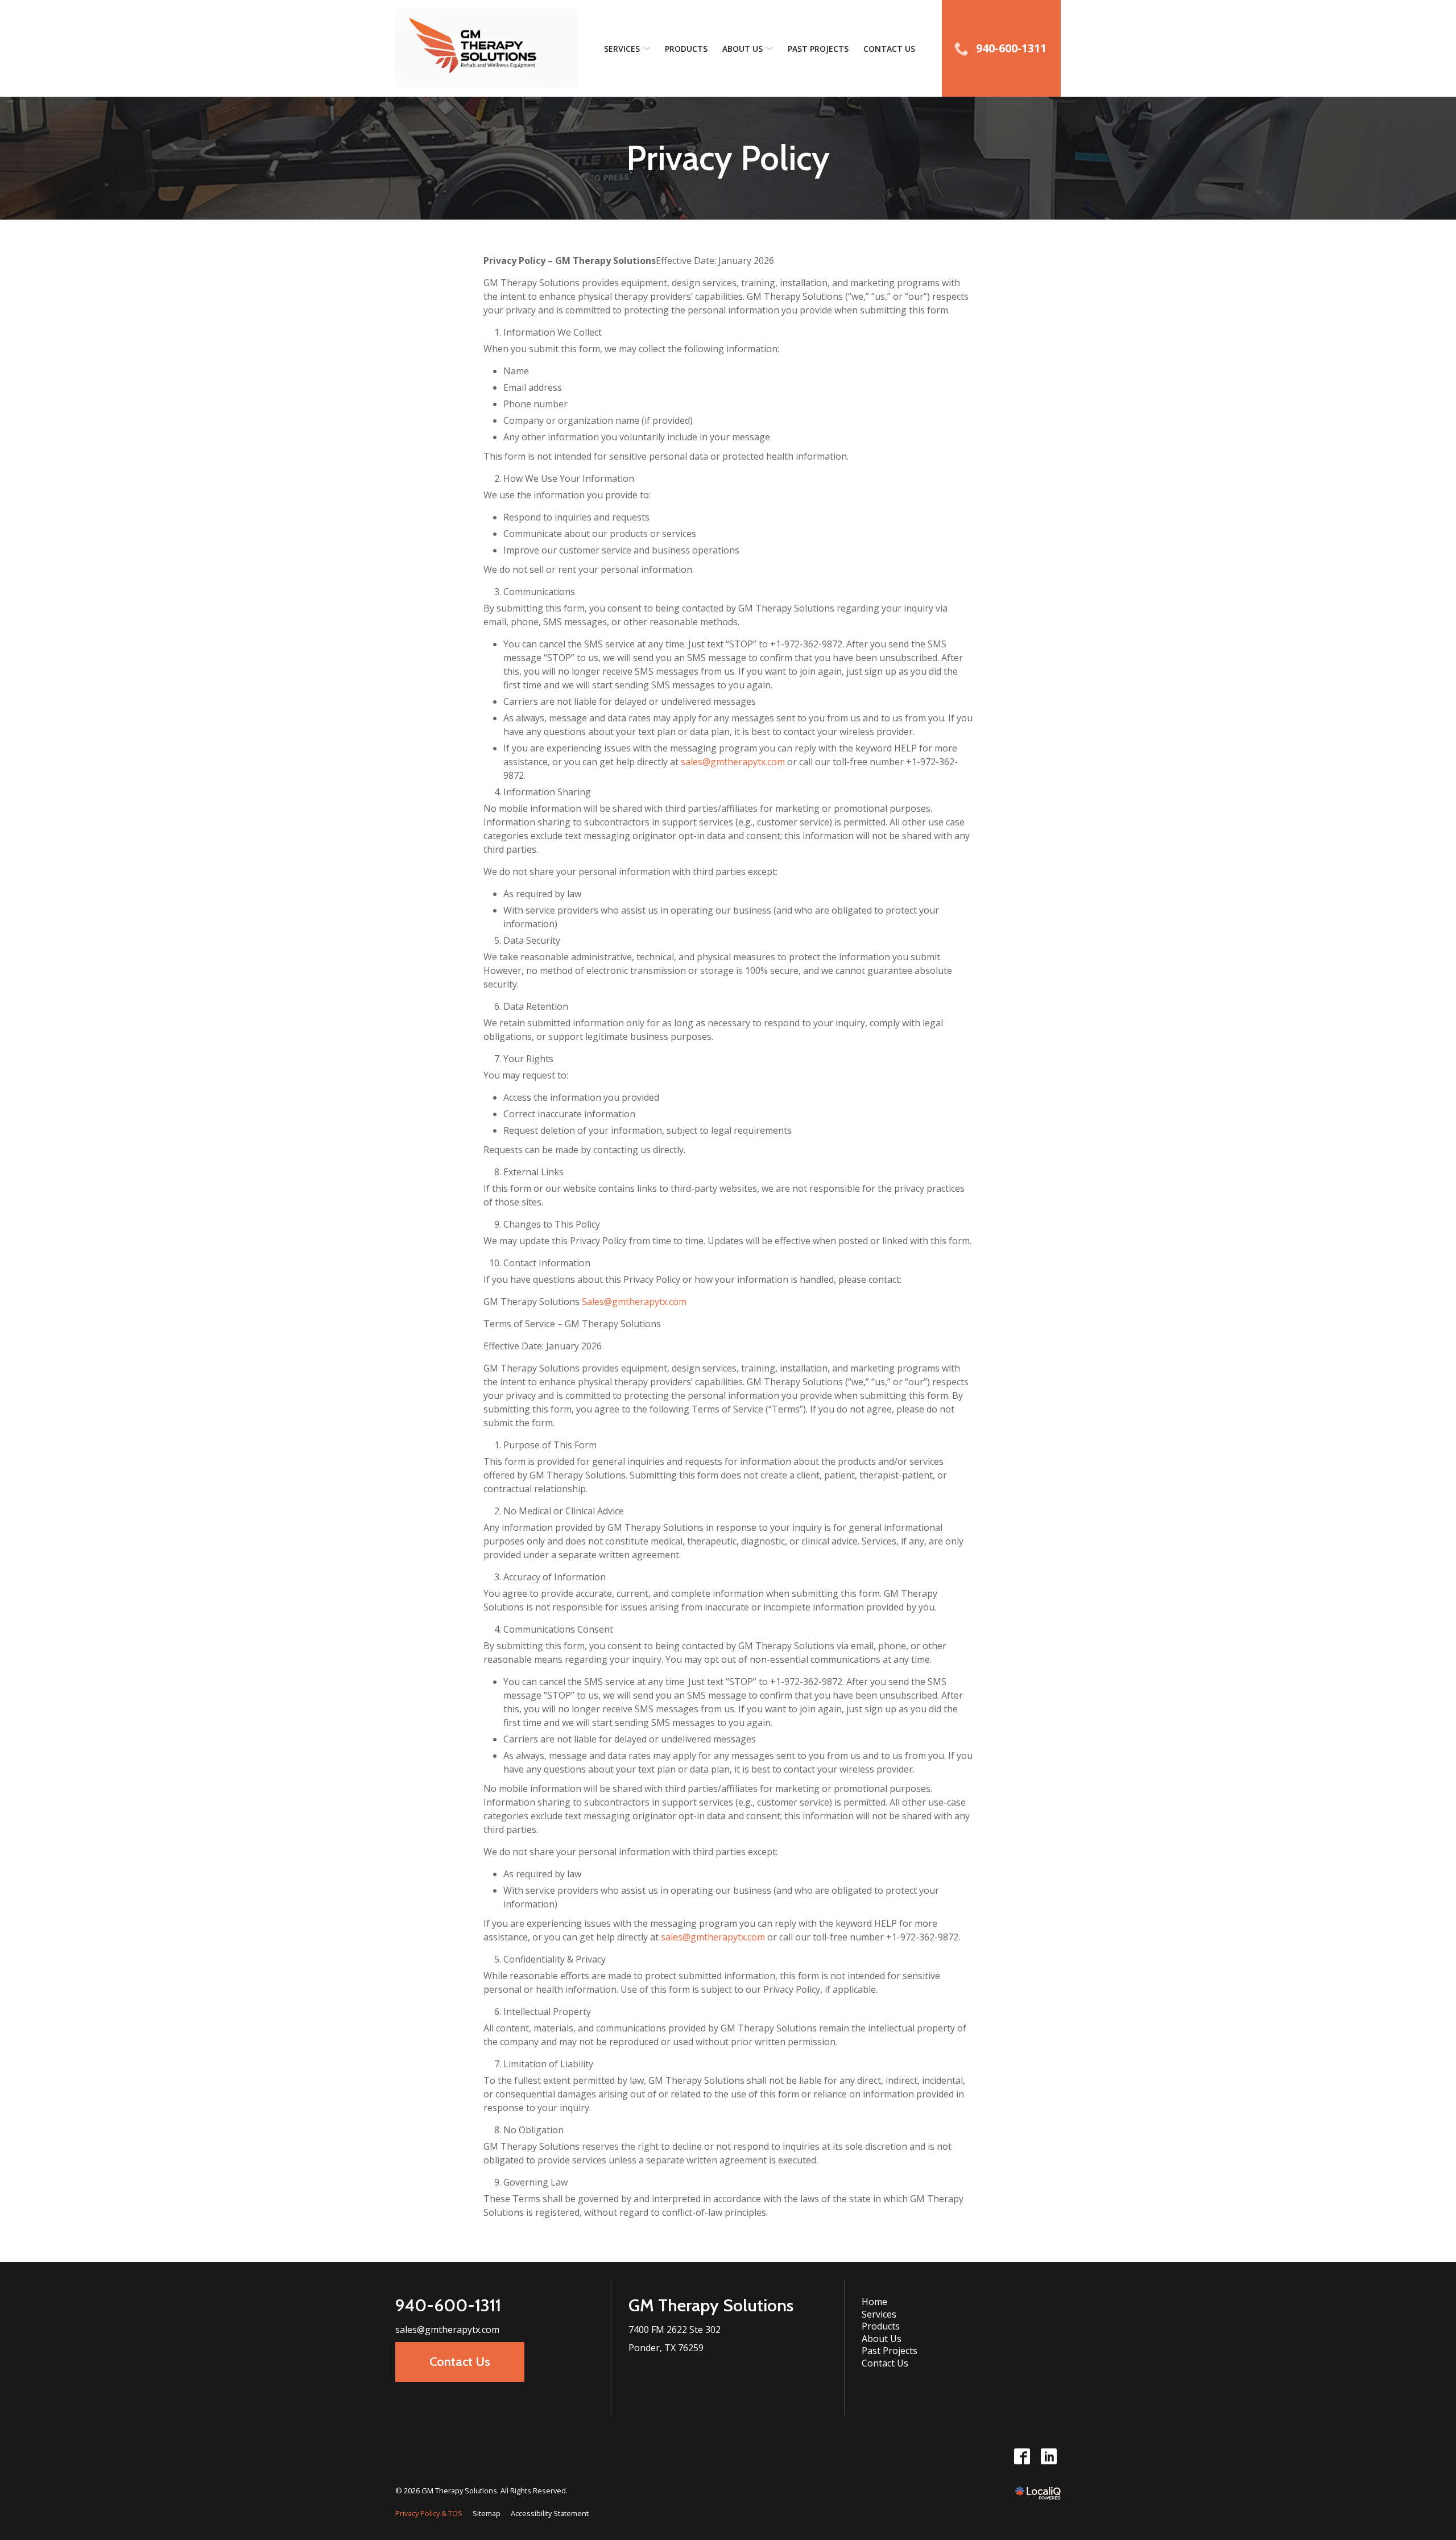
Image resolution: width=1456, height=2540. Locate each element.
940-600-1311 (448, 2305)
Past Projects (818, 49)
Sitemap (487, 2513)
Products (686, 49)
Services (622, 49)
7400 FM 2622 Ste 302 (675, 2330)
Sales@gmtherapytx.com (634, 1302)
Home (874, 2302)
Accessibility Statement (550, 2513)
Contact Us (889, 49)
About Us (743, 49)
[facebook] (1022, 2457)
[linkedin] (1048, 2457)
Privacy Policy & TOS (429, 2513)
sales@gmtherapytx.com (733, 762)
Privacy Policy (728, 158)
